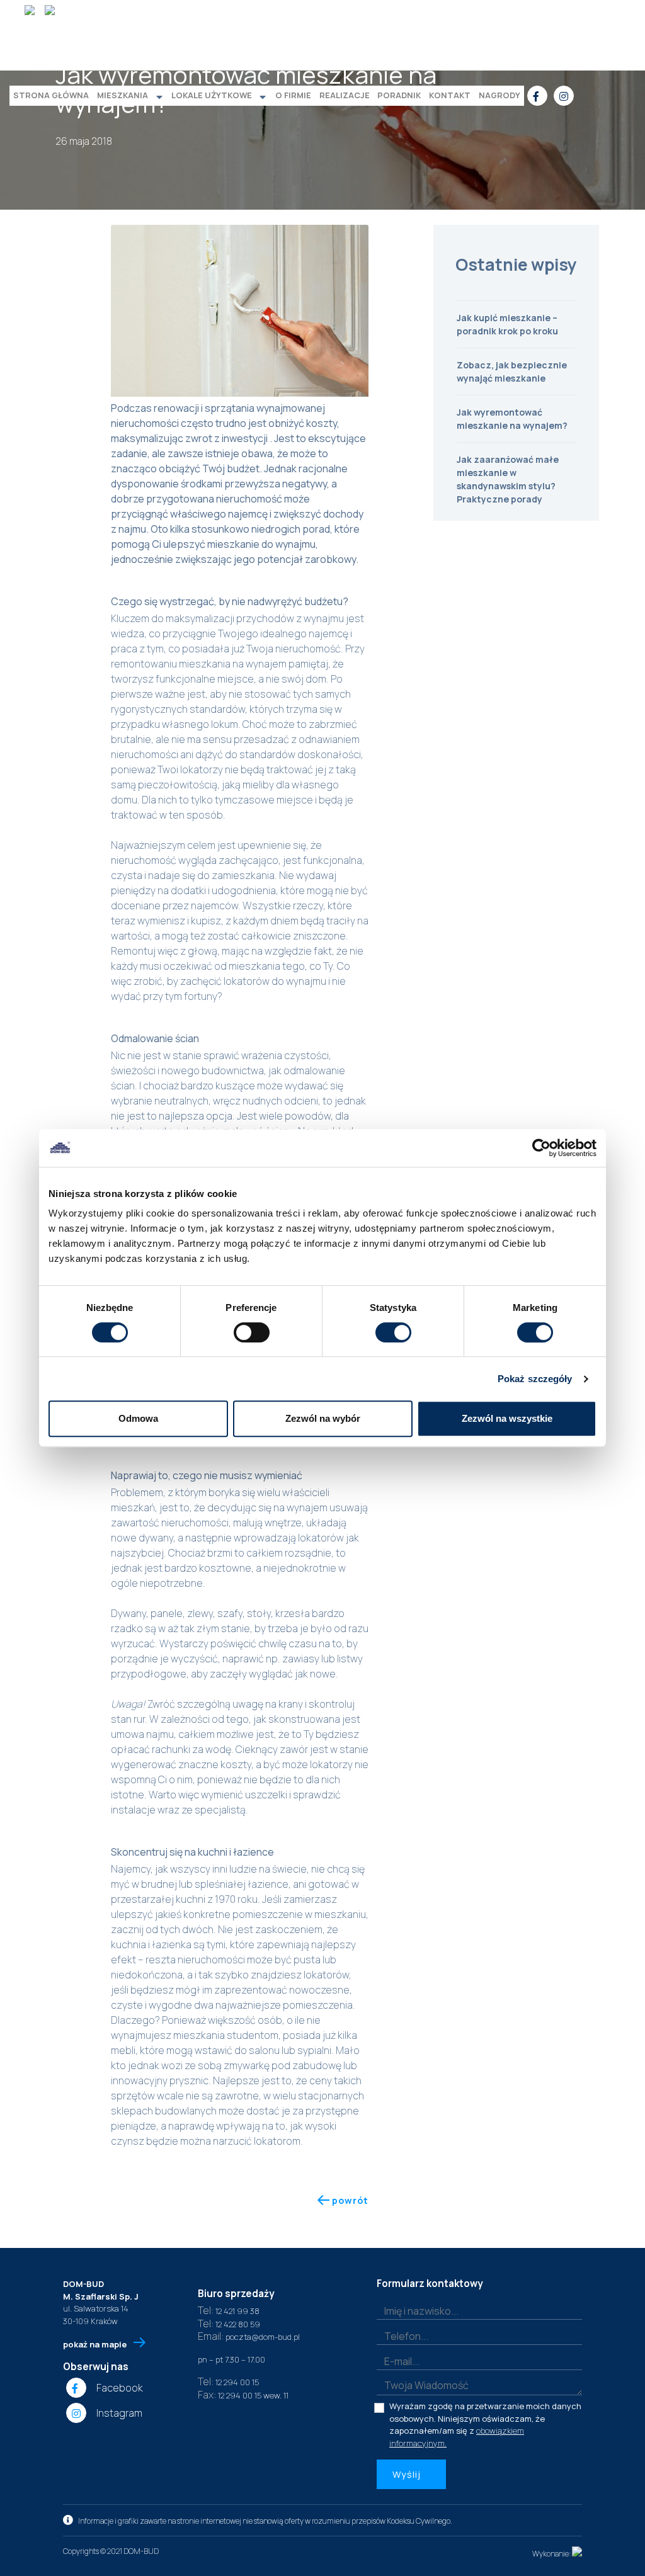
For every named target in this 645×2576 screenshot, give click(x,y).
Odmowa (138, 1418)
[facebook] (537, 96)
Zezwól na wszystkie (507, 1418)
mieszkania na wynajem (233, 664)
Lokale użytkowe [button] (212, 95)
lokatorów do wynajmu (275, 981)
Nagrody (499, 95)
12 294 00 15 (228, 2382)
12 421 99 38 (229, 2311)
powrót (349, 2200)
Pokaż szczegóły (535, 1379)
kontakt (450, 95)
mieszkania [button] (123, 95)
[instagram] (564, 96)
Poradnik (399, 95)
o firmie (293, 95)
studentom (253, 2035)
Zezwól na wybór (323, 1418)
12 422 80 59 (229, 2324)
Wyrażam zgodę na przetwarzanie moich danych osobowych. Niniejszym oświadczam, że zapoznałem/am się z (485, 2425)
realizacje (345, 95)
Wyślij (408, 2474)
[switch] (252, 1332)
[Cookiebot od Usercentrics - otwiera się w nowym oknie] (541, 1148)
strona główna (51, 95)
